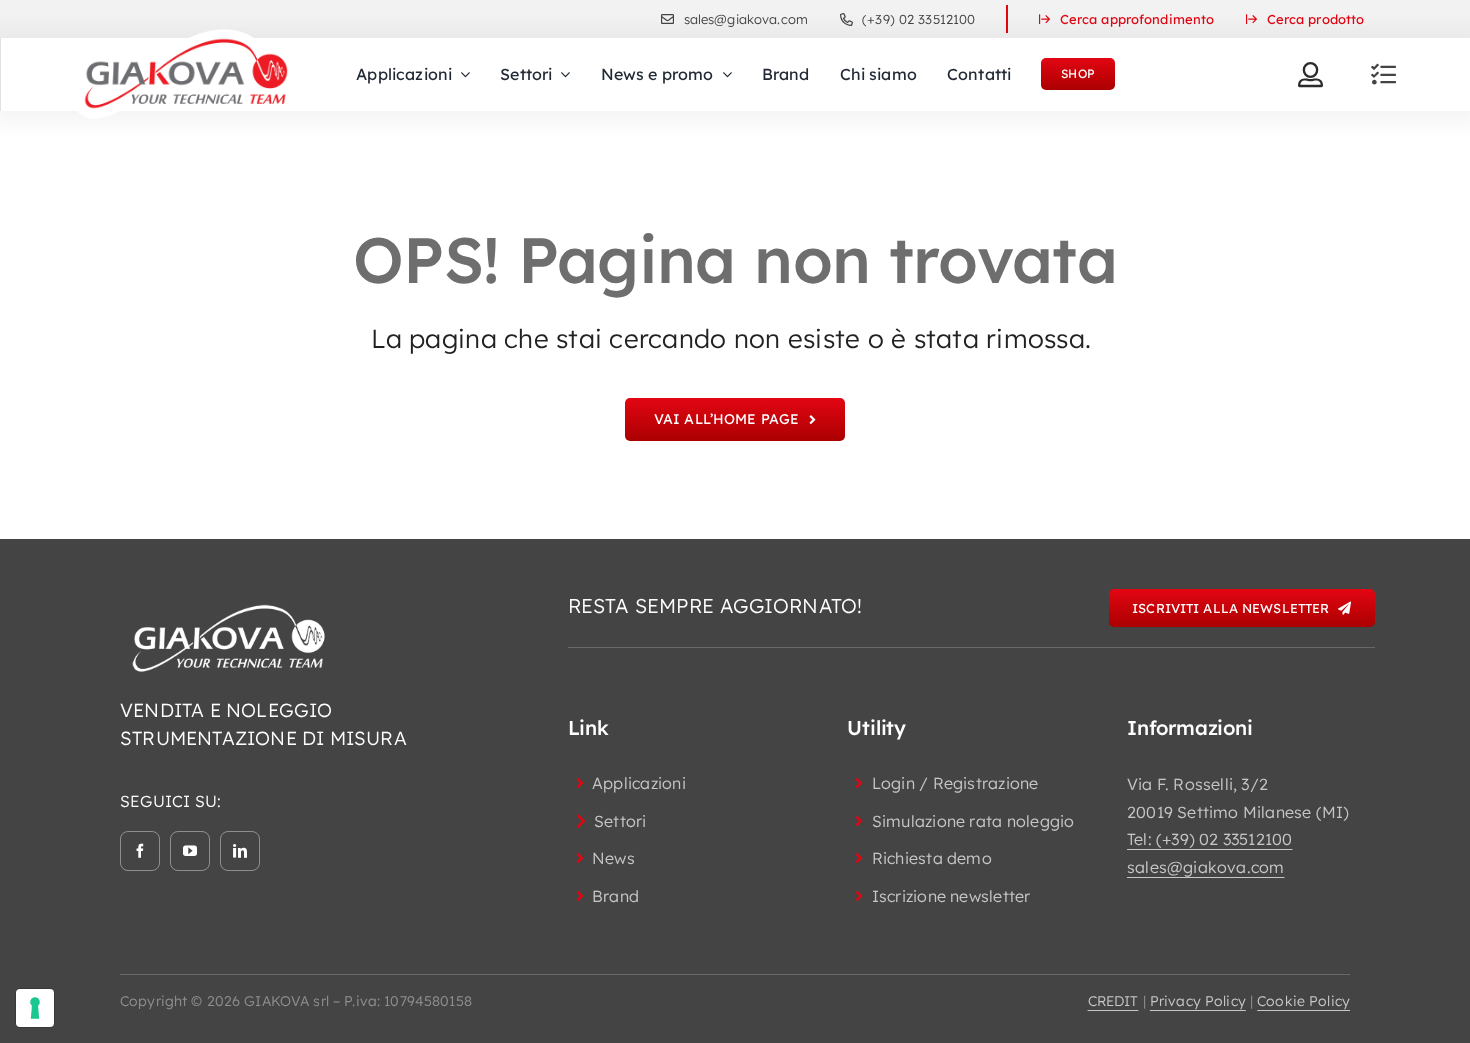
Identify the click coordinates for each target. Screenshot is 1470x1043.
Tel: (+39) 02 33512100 (1209, 839)
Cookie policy (1303, 1001)
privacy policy (1198, 1001)
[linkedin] (240, 851)
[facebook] (140, 851)
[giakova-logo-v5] (185, 36)
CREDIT (1113, 1001)
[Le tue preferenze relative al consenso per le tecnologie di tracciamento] (35, 1008)
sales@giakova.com (1205, 867)
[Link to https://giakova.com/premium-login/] (1310, 74)
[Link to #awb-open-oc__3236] (1383, 74)
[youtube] (190, 851)
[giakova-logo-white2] (230, 609)
